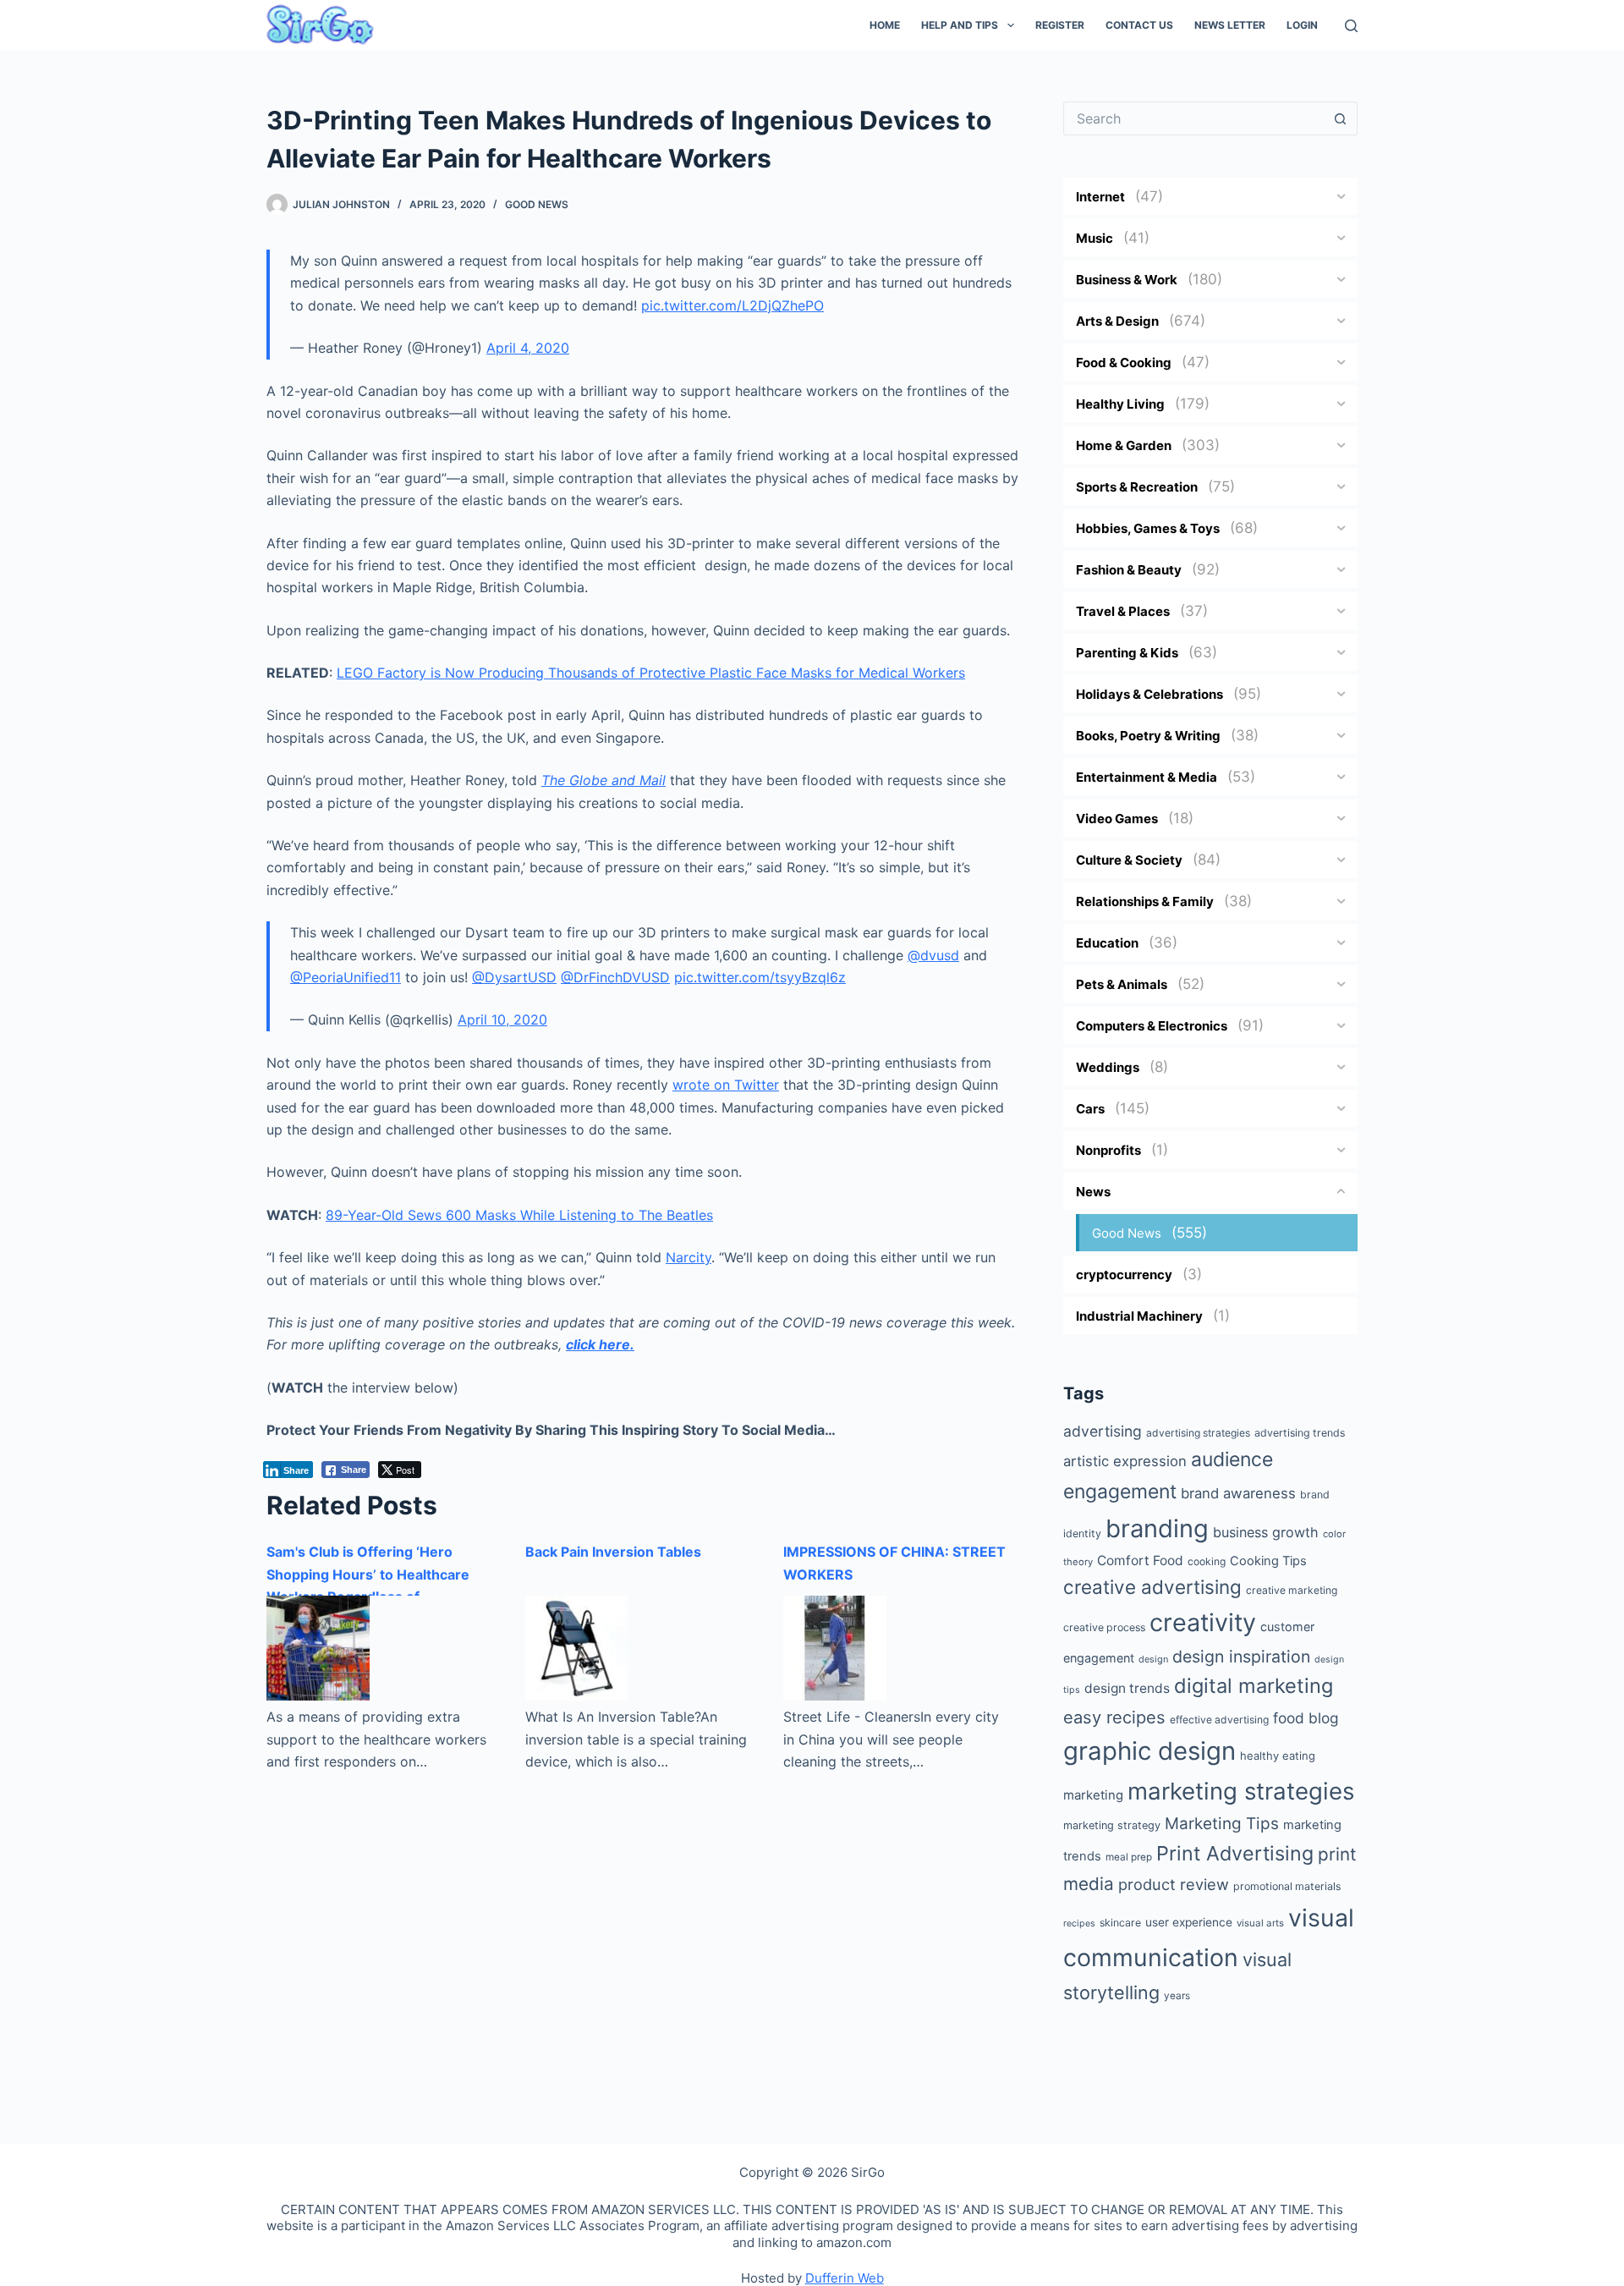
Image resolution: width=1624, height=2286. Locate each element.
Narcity (689, 1257)
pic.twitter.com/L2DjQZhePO (732, 305)
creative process (1104, 1627)
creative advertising (1152, 1587)
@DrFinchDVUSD (615, 977)
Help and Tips (960, 25)
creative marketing (1292, 1590)
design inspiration (1241, 1657)
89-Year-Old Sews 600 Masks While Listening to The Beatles (519, 1215)
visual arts (1260, 1923)
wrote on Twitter (726, 1085)
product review (1174, 1884)
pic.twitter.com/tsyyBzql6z (760, 977)
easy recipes (1114, 1717)
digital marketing (1254, 1686)
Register (1060, 25)
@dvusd (933, 955)
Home (885, 25)
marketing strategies (1241, 1791)
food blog (1306, 1718)
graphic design (1149, 1751)
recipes (1079, 1923)
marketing (1093, 1795)
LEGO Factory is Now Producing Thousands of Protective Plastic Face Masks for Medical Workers (651, 673)
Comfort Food (1140, 1561)
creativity (1203, 1622)
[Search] (1351, 26)
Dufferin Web (845, 2278)
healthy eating (1278, 1756)
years (1177, 1996)
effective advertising (1219, 1720)
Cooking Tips (1268, 1561)
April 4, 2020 (528, 348)
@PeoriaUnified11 (346, 977)
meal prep (1129, 1857)
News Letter (1230, 25)
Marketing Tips (1222, 1824)
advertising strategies (1198, 1433)
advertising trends (1300, 1433)
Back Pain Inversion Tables (613, 1552)
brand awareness (1238, 1493)
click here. (600, 1344)
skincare (1120, 1923)
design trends (1127, 1688)
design (1153, 1659)
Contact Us (1139, 25)
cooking (1207, 1561)
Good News (537, 204)
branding (1157, 1528)
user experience (1189, 1922)
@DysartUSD (514, 977)
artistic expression (1125, 1461)
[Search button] (1341, 118)
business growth (1266, 1532)
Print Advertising (1235, 1853)
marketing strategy (1112, 1825)
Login (1302, 25)
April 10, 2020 (502, 1019)
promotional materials (1287, 1886)
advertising (1103, 1431)
